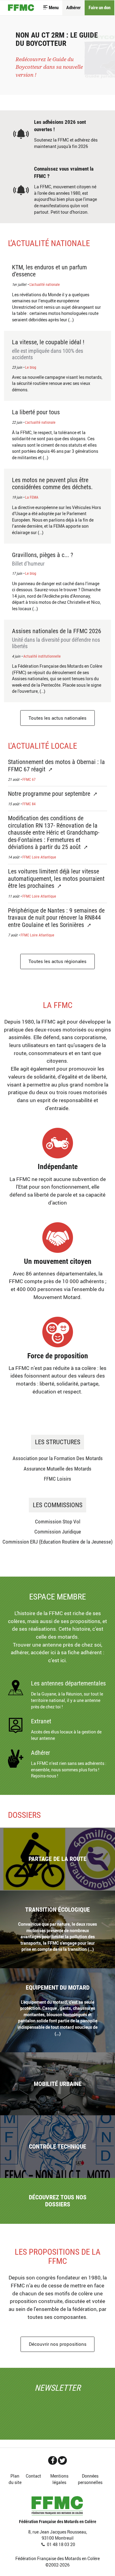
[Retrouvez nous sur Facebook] (53, 2460)
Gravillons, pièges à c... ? (42, 559)
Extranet (41, 1721)
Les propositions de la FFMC (58, 2257)
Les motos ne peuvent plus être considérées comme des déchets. (52, 484)
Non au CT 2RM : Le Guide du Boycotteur (57, 39)
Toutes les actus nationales (57, 718)
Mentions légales (59, 2479)
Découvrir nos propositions (58, 2344)
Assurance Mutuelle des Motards (57, 1469)
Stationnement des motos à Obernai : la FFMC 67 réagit (56, 766)
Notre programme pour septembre (50, 794)
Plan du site (15, 2479)
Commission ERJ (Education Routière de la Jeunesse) (57, 1542)
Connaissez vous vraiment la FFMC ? (64, 172)
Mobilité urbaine (58, 2084)
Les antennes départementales (68, 1683)
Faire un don (100, 8)
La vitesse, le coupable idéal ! (48, 350)
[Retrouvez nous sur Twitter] (62, 2460)
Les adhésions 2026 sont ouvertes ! (60, 126)
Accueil (21, 8)
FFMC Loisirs (57, 1479)
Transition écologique (57, 1910)
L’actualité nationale (49, 243)
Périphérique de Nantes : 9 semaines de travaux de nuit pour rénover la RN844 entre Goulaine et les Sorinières (56, 918)
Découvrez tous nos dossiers (58, 2201)
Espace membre (57, 1597)
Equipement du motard (58, 1988)
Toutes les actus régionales (57, 961)
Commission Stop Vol (58, 1522)
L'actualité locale (42, 746)
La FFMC (58, 1005)
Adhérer (73, 8)
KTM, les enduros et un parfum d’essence (49, 271)
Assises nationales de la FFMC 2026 (57, 638)
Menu (54, 8)
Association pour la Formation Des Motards (58, 1458)
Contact (33, 2476)
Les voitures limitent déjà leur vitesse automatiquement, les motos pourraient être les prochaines (56, 879)
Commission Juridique (58, 1532)
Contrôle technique (57, 2147)
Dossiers (24, 1815)
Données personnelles (90, 2479)
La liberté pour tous (36, 412)
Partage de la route (57, 1859)
